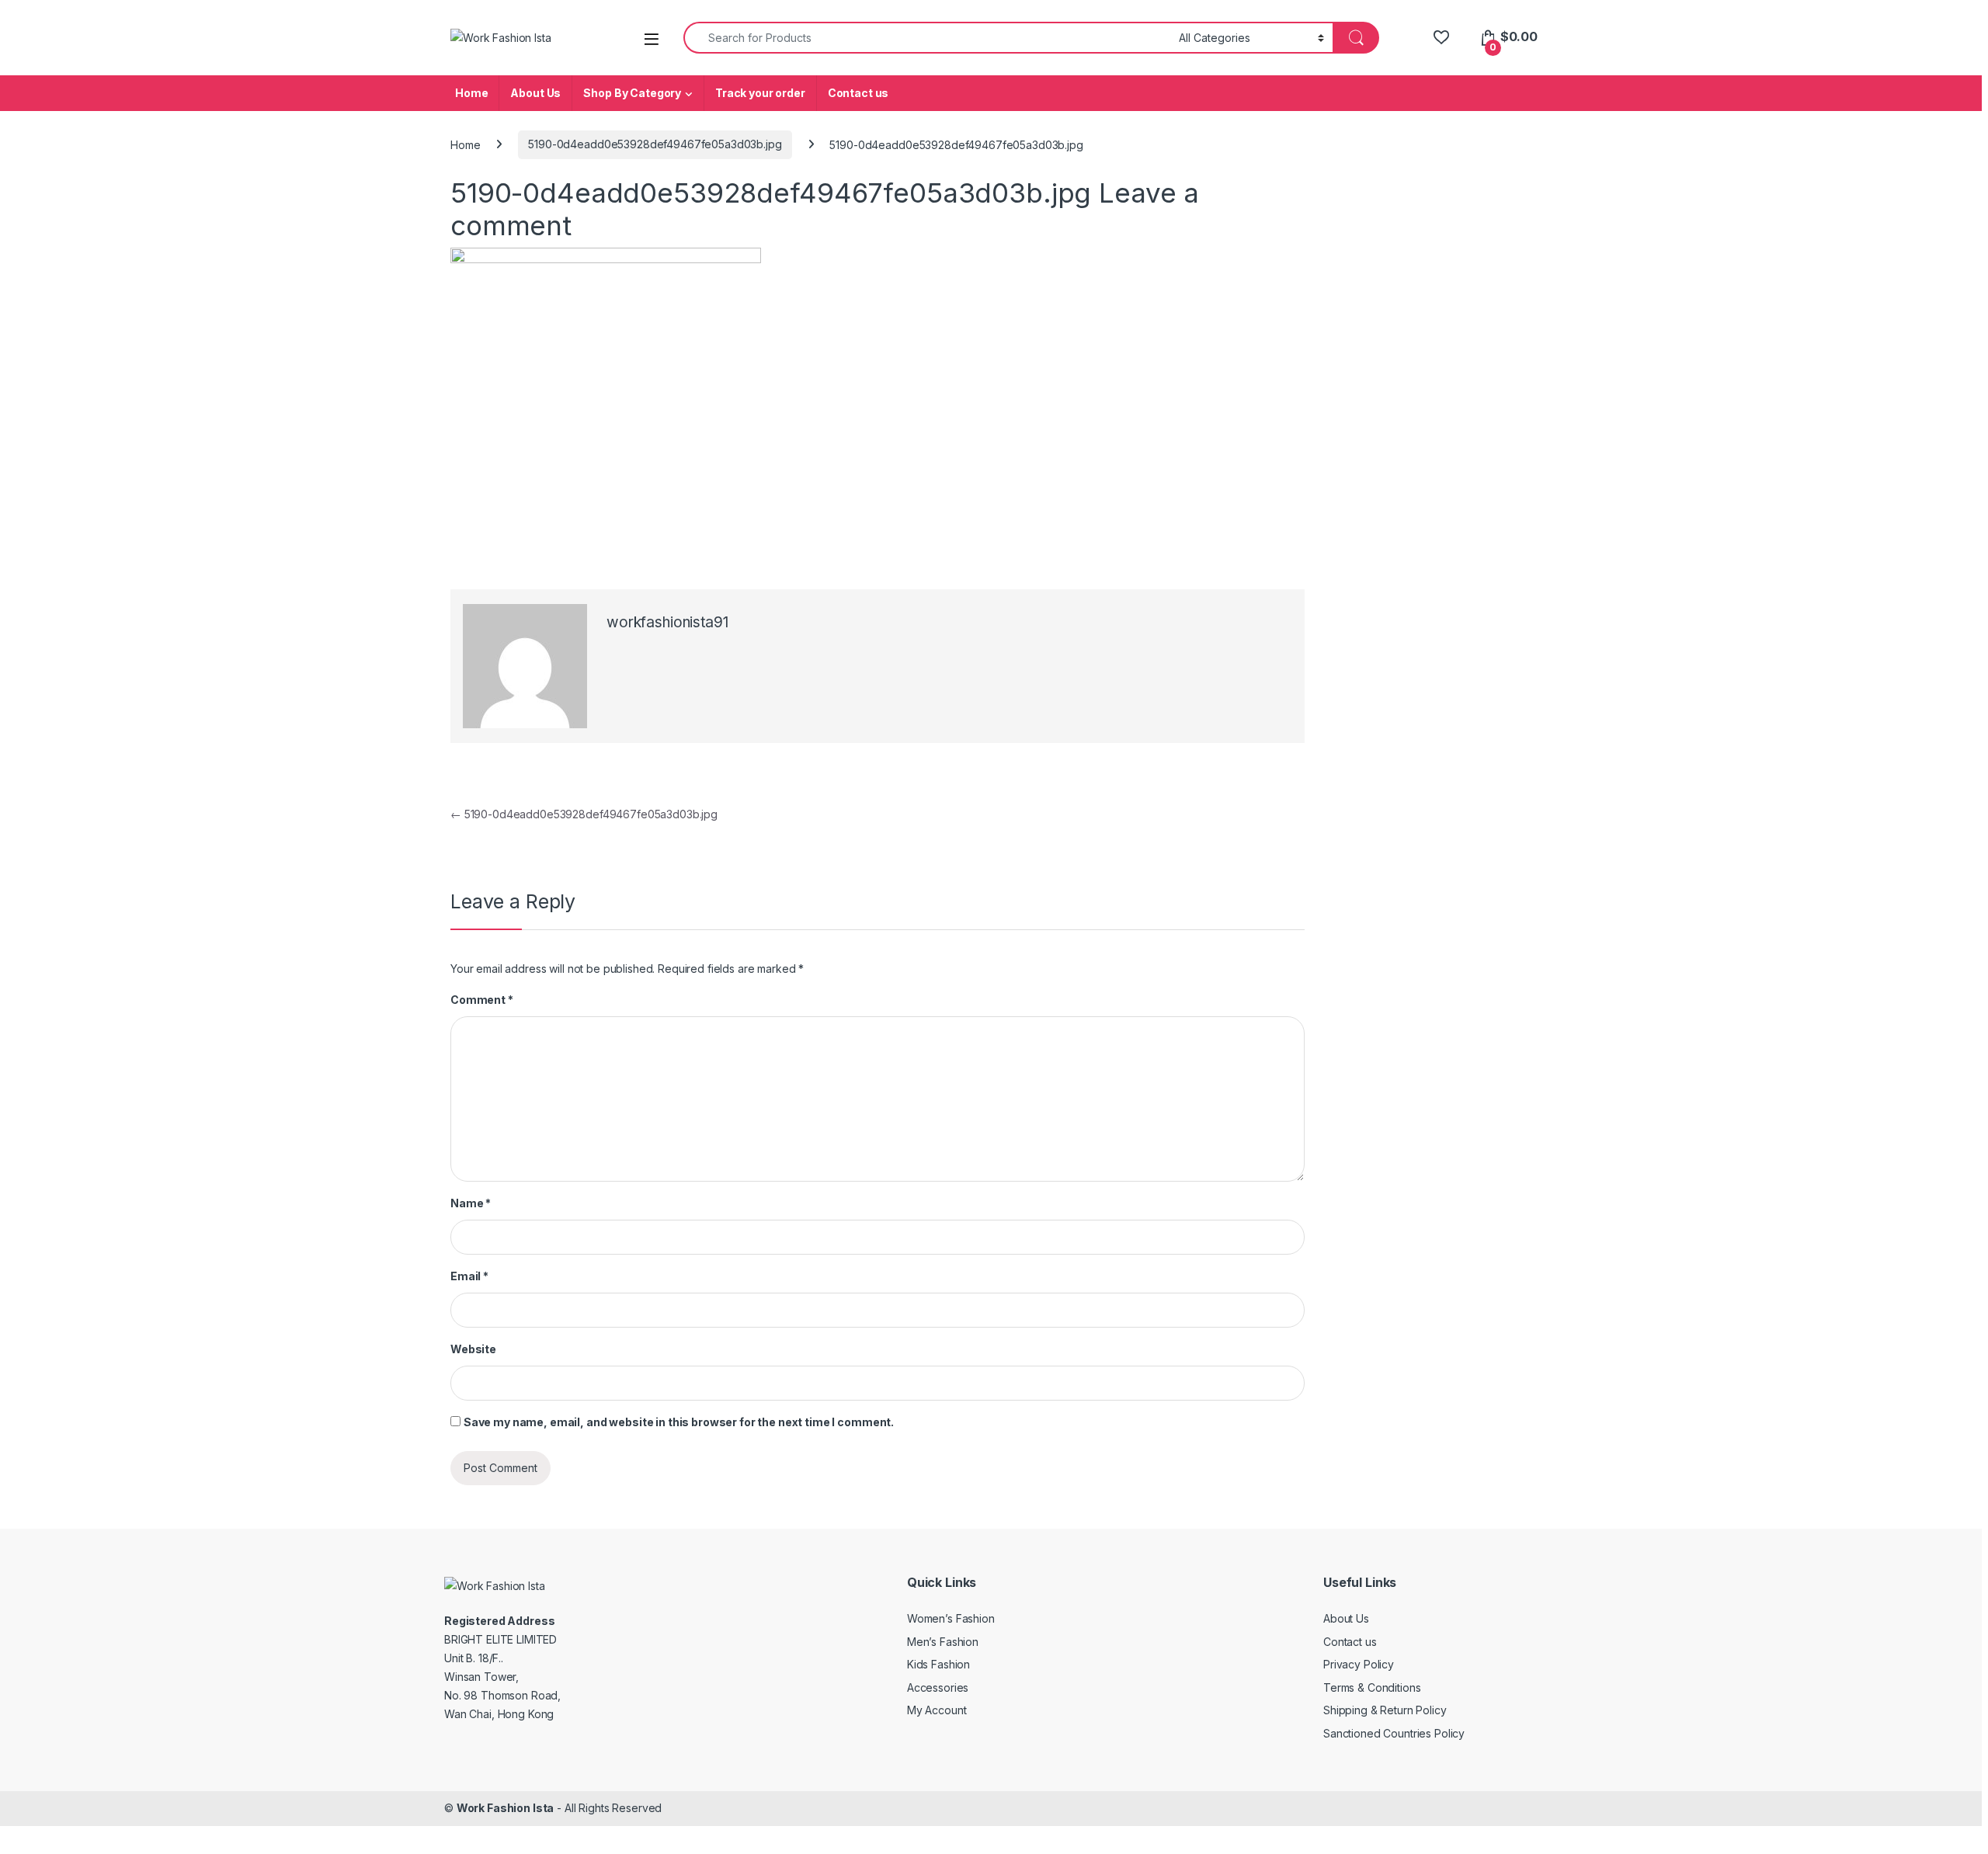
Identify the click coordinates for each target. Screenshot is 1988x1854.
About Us (535, 93)
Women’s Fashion (951, 1618)
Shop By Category (632, 93)
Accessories (938, 1687)
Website (473, 1349)
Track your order (760, 93)
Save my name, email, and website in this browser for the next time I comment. (679, 1422)
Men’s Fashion (943, 1642)
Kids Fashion (938, 1664)
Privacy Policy (1359, 1664)
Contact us (858, 93)
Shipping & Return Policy (1385, 1710)
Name (471, 1203)
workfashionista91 (667, 622)
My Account (937, 1710)
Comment (482, 1000)
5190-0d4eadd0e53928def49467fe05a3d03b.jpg (655, 144)
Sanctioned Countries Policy (1394, 1733)
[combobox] (927, 38)
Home (471, 93)
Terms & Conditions (1372, 1687)
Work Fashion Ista (506, 1808)
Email (469, 1276)
